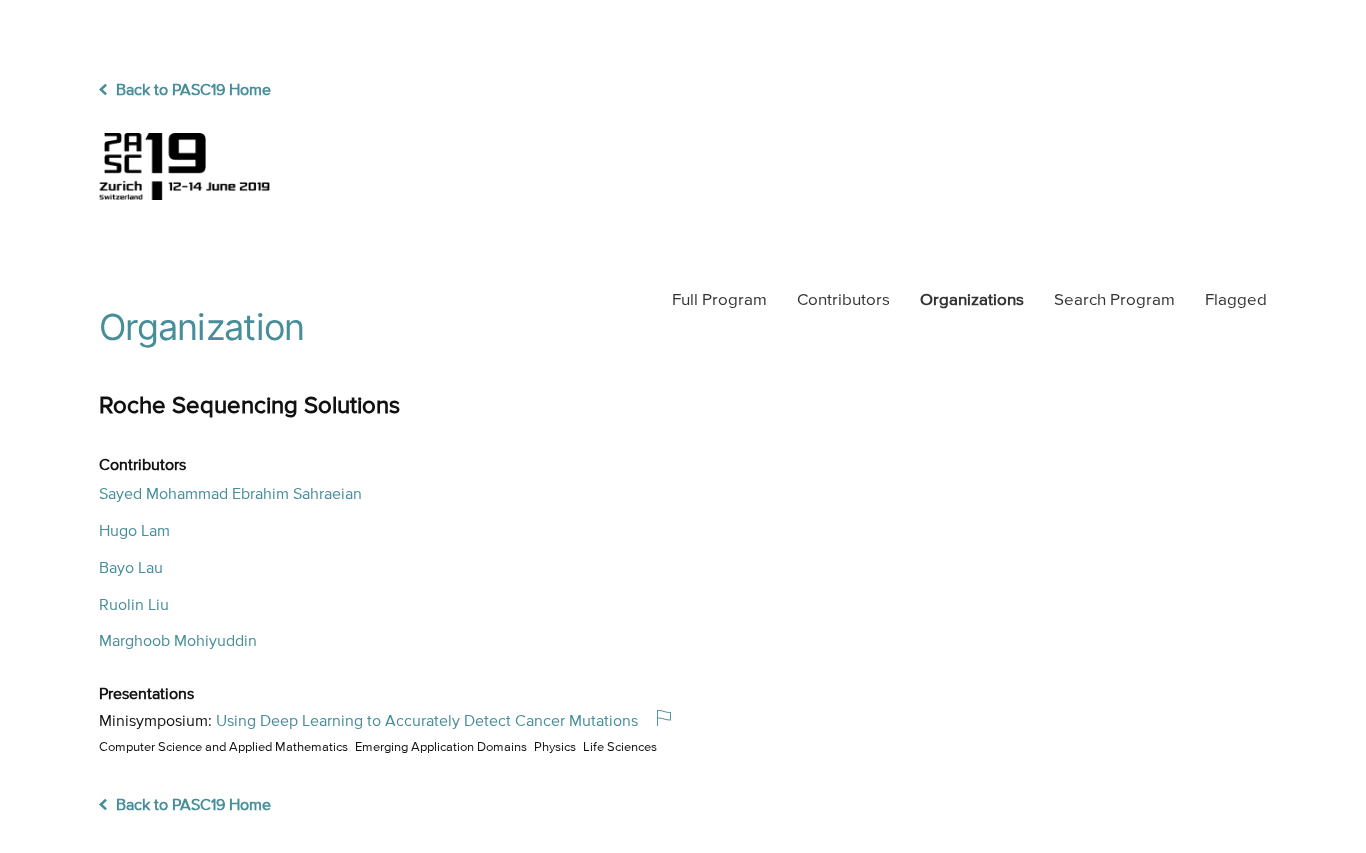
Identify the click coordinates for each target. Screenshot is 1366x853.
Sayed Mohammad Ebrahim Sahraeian (230, 495)
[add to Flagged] (672, 719)
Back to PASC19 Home (191, 91)
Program (719, 300)
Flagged (1236, 300)
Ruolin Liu (134, 606)
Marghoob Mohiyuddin (178, 642)
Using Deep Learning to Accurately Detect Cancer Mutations (427, 722)
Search (1114, 300)
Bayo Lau (131, 569)
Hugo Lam (134, 532)
